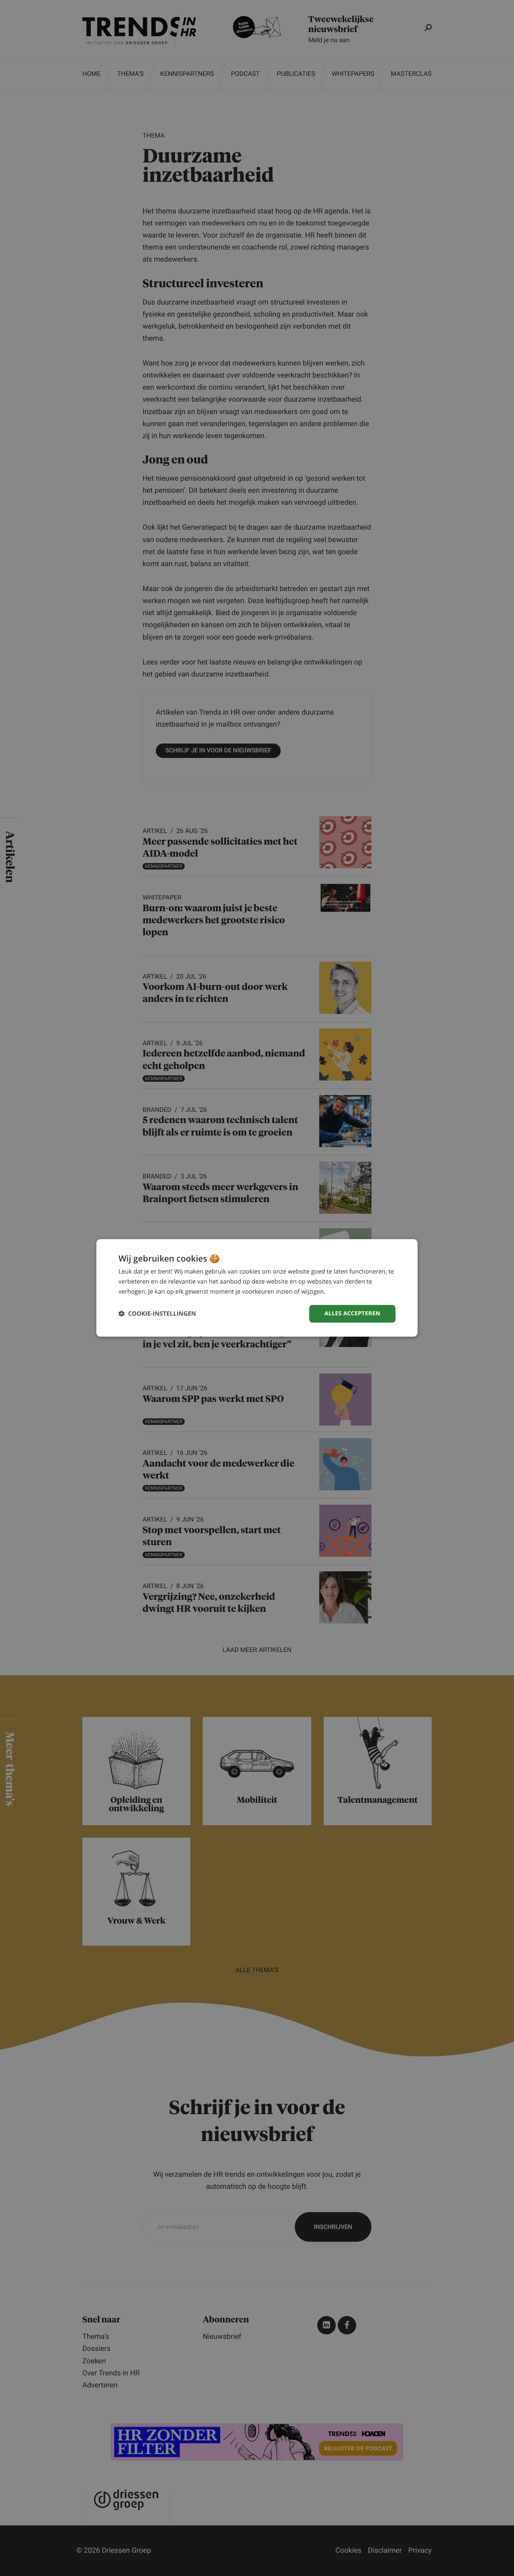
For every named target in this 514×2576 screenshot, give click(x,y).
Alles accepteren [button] (352, 1313)
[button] (157, 1314)
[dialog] (257, 1288)
